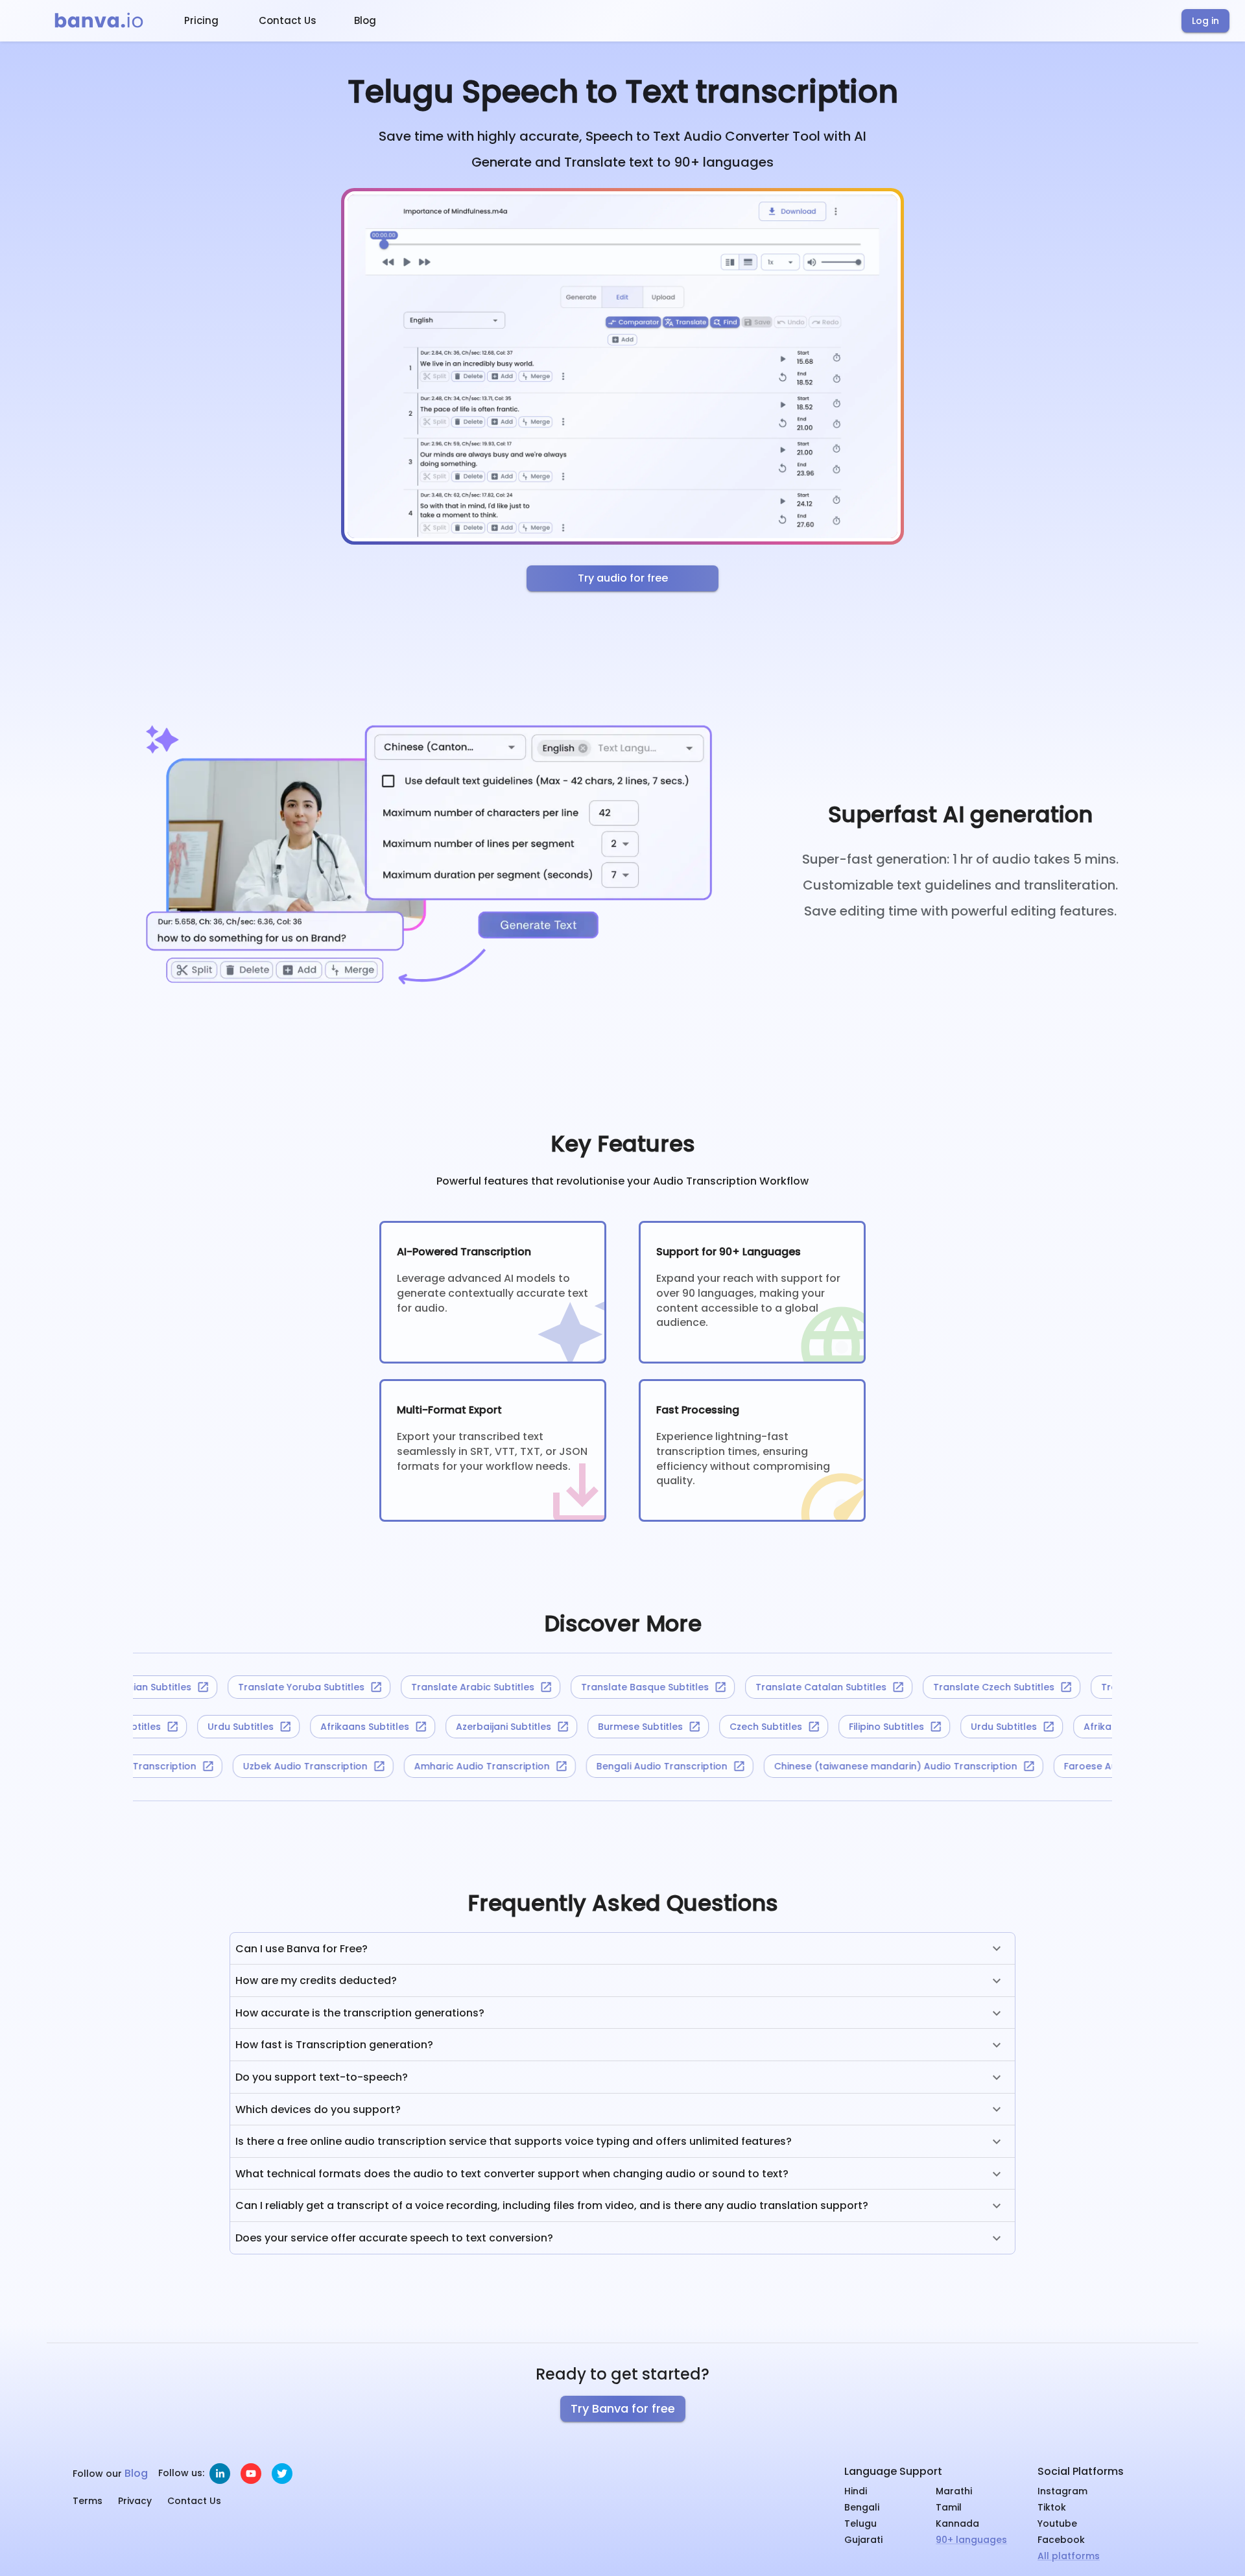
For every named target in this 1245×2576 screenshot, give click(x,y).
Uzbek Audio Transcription (338, 1766)
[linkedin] (220, 2474)
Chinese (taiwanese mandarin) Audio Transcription (928, 1766)
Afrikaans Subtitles (386, 1727)
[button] (622, 1949)
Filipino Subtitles (145, 1727)
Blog (365, 20)
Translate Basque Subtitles (616, 1687)
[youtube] (251, 2474)
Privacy (135, 2501)
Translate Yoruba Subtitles (273, 1687)
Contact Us (288, 20)
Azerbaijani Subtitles (525, 1727)
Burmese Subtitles (662, 1727)
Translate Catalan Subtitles (792, 1687)
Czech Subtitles (787, 1727)
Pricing (201, 20)
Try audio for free (623, 578)
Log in (1205, 21)
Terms (88, 2501)
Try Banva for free (623, 2408)
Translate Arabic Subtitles (444, 1687)
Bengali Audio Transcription (694, 1766)
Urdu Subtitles (262, 1727)
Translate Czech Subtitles (965, 1687)
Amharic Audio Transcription (515, 1766)
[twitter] (282, 2474)
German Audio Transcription (161, 1766)
